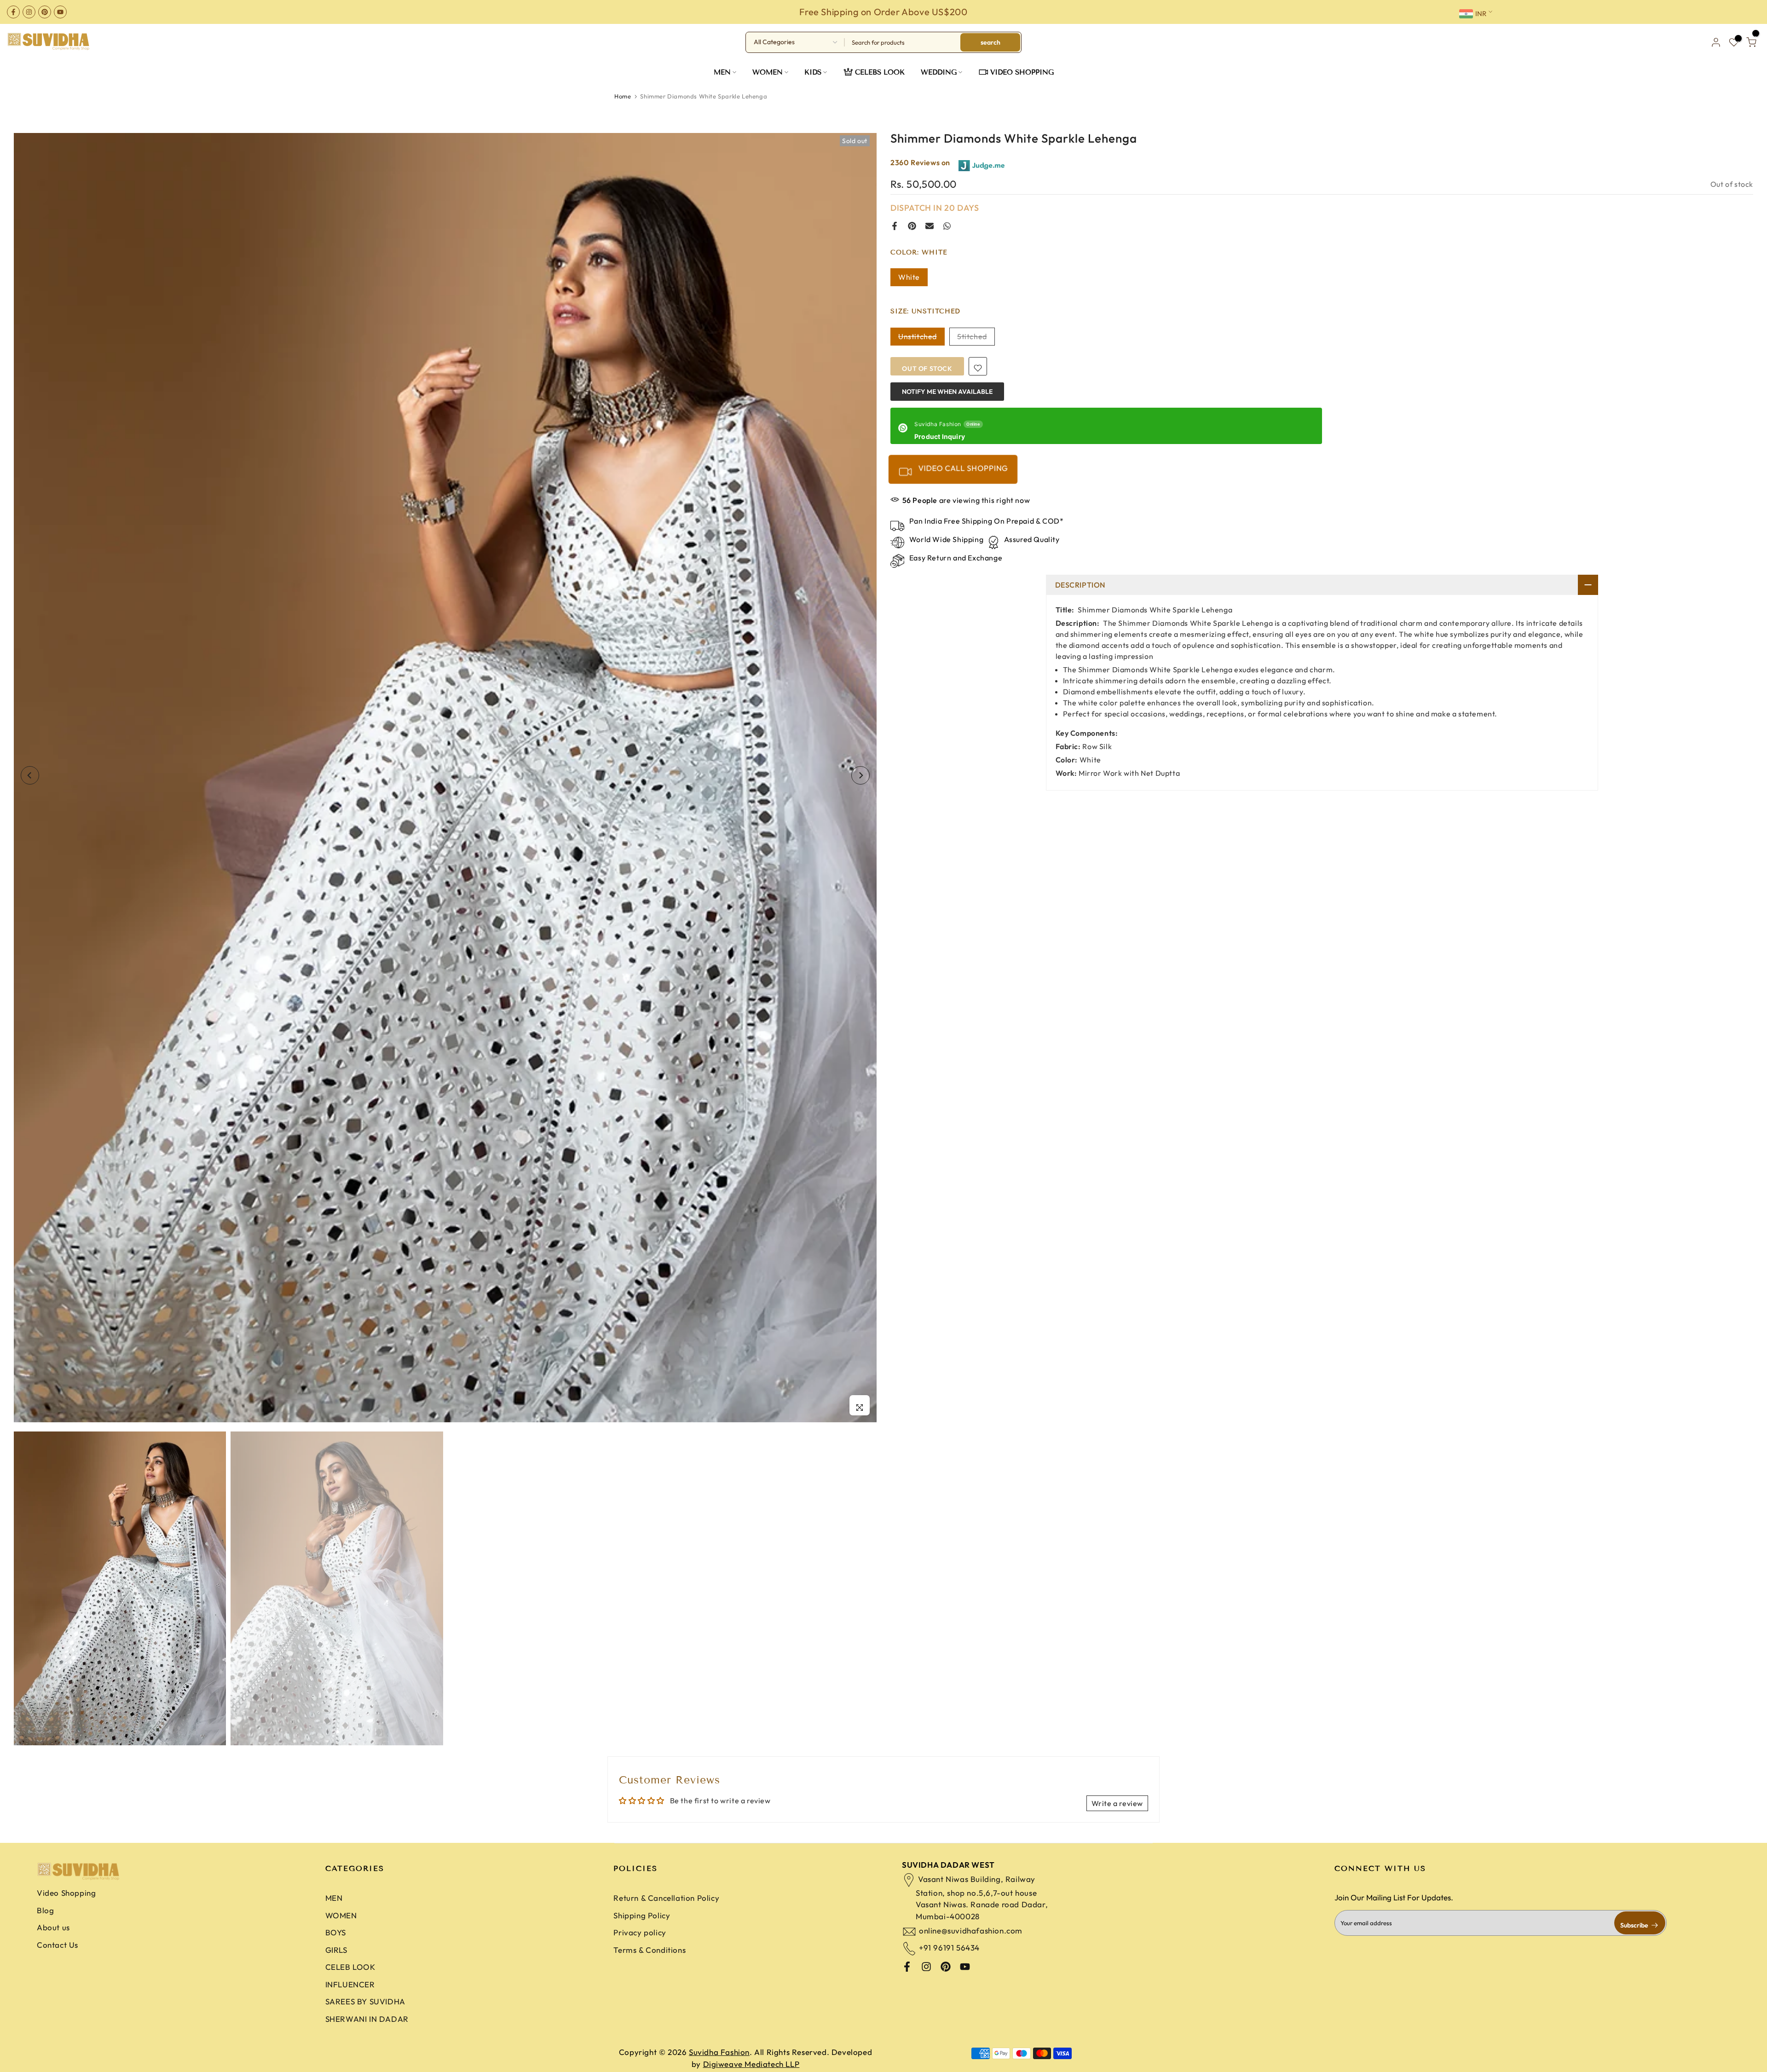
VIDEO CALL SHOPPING (962, 468)
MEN (722, 72)
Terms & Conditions (650, 1950)
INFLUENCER (350, 1984)
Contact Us (58, 1945)
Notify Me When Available (947, 391)
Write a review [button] (1117, 1803)
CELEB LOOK (350, 1967)
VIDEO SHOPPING (1022, 72)
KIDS (813, 72)
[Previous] (30, 775)
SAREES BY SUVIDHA (365, 2001)
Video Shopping (66, 1893)
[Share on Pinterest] (912, 226)
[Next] (860, 775)
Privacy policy (640, 1932)
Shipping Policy (642, 1915)
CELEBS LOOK (880, 72)
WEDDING (939, 72)
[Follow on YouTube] (60, 12)
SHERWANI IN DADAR (367, 2019)
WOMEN (768, 72)
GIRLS (336, 1950)
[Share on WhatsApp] (947, 226)
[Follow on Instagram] (29, 12)
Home (623, 96)
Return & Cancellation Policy (666, 1898)
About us (53, 1927)
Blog (45, 1910)
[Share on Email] (930, 226)
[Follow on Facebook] (13, 12)
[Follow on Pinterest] (45, 12)
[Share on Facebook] (895, 226)
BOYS (336, 1932)
